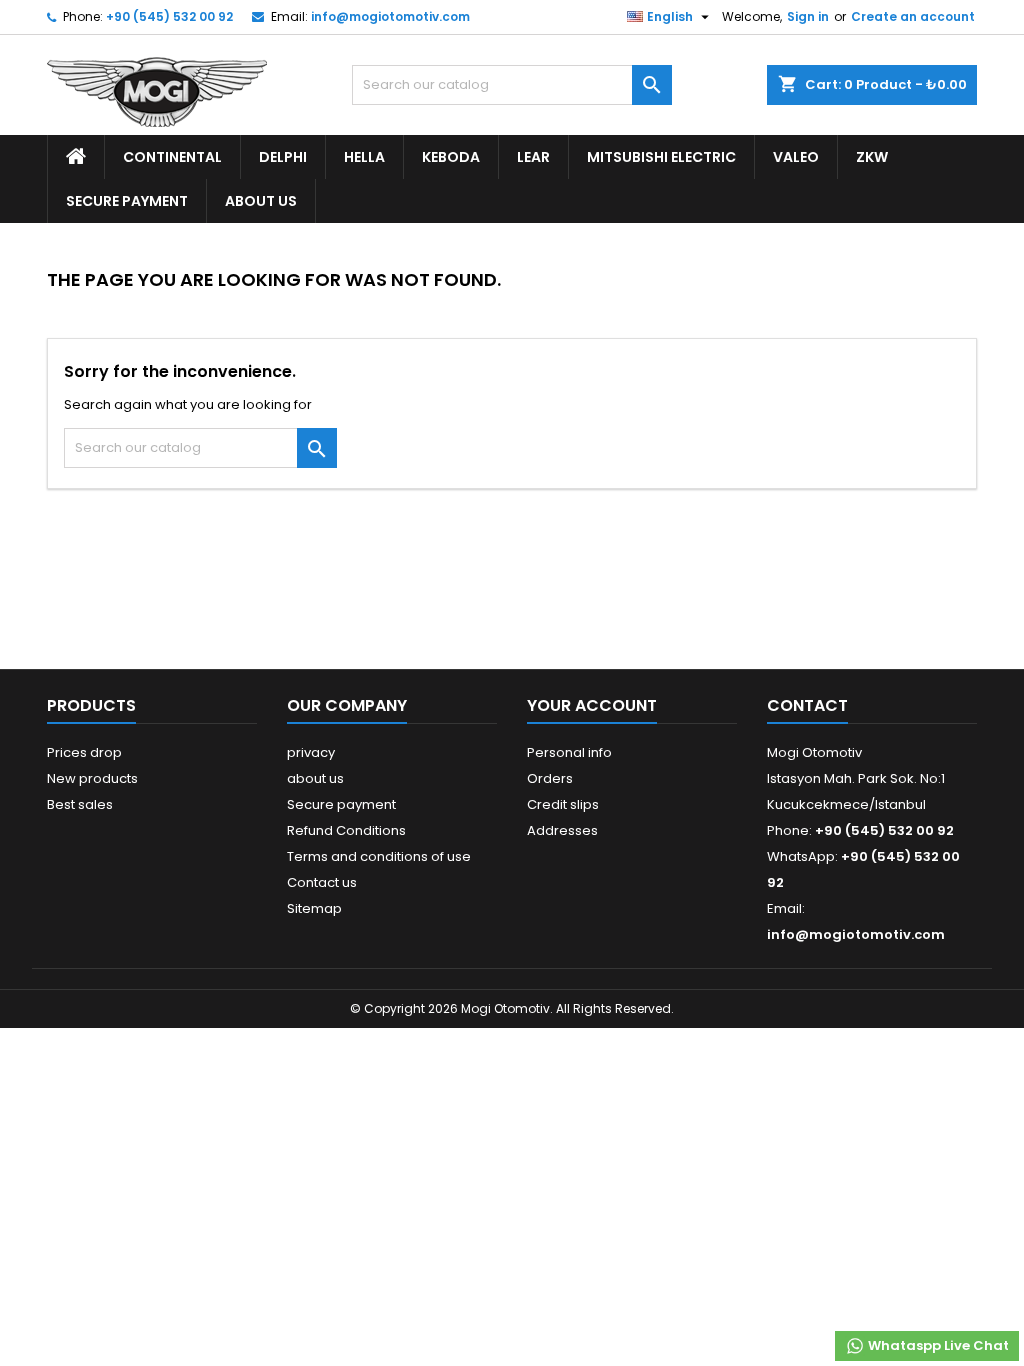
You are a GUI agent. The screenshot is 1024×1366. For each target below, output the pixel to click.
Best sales (80, 804)
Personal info (569, 752)
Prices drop (84, 752)
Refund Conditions (346, 830)
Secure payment (127, 201)
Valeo (796, 157)
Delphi (283, 157)
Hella (364, 157)
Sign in (808, 16)
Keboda (451, 157)
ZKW (872, 157)
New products (92, 778)
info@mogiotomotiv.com (390, 16)
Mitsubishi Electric (661, 157)
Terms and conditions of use (379, 856)
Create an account (913, 16)
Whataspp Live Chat (937, 1345)
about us (261, 201)
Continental (172, 157)
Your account (592, 705)
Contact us (322, 882)
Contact (807, 705)
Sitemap (314, 908)
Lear (533, 157)
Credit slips (563, 804)
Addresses (562, 830)
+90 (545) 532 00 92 (169, 16)
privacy (311, 752)
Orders (550, 778)
